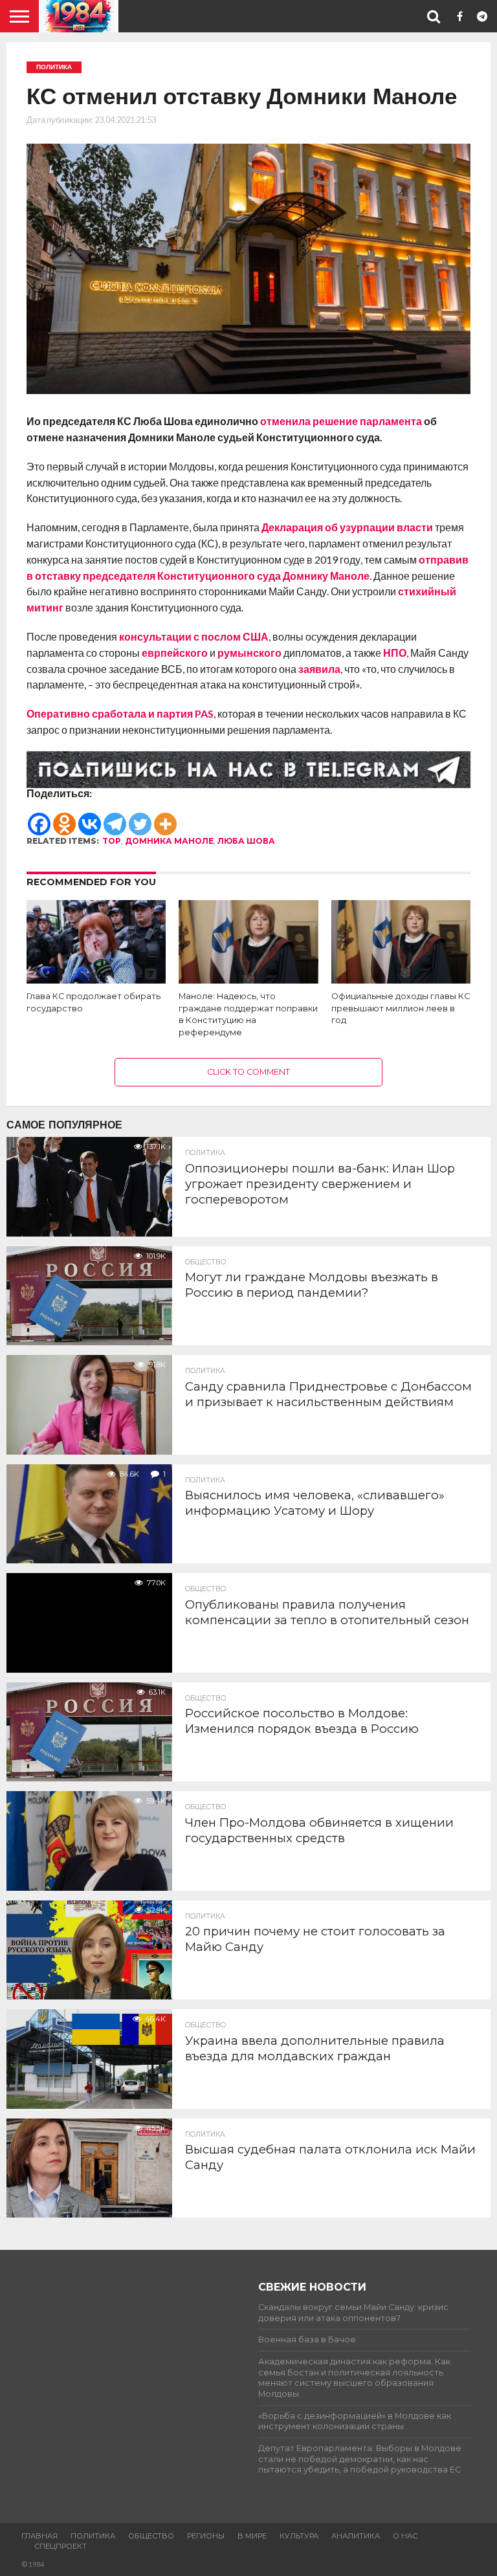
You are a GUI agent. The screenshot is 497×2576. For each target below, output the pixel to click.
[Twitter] (140, 818)
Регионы (206, 2536)
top (112, 841)
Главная (39, 2536)
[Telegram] (115, 818)
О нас (405, 2536)
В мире (252, 2536)
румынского (249, 653)
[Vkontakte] (90, 818)
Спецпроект (61, 2546)
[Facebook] (39, 818)
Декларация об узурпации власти (347, 527)
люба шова (246, 841)
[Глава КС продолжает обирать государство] (96, 979)
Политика (93, 2536)
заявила (319, 669)
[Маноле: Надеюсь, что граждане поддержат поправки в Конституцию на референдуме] (248, 979)
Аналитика (356, 2536)
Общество (151, 2536)
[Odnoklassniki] (64, 818)
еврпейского (176, 653)
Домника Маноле (169, 841)
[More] (165, 818)
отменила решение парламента (341, 421)
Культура (299, 2536)
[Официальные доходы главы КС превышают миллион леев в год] (401, 979)
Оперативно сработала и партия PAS (120, 713)
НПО (395, 653)
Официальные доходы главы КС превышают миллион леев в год (401, 1008)
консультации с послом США (193, 636)
